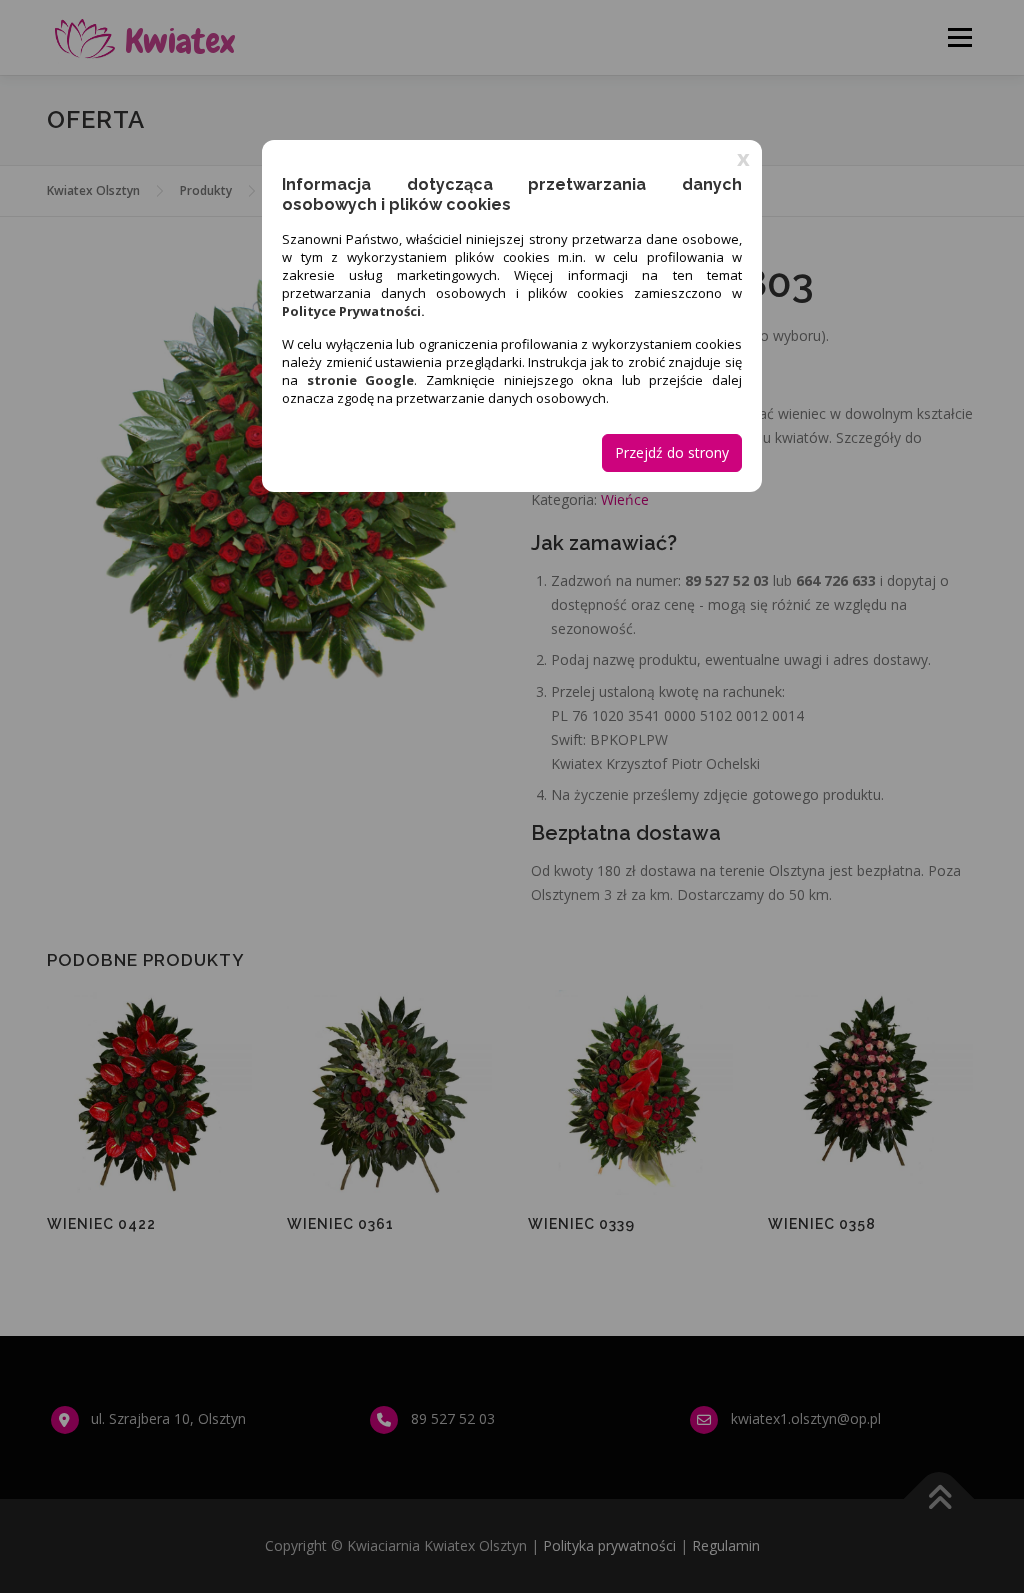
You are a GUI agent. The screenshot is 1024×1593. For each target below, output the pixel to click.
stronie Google (361, 380)
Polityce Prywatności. (353, 311)
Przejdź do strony (672, 452)
